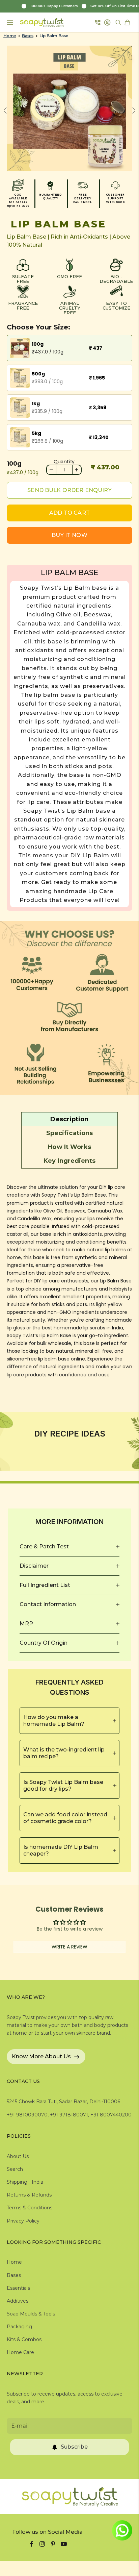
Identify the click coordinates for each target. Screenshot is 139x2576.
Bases (28, 36)
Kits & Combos (24, 2339)
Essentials (18, 2288)
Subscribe (74, 2447)
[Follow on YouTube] (64, 2544)
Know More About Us (41, 2056)
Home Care (20, 2352)
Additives (18, 2301)
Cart (128, 22)
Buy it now (69, 535)
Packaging (19, 2327)
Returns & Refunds (29, 2195)
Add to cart (69, 513)
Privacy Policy (23, 2221)
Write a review (69, 1947)
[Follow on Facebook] (31, 2544)
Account (108, 22)
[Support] (98, 22)
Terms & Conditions (30, 2208)
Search (15, 2169)
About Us (18, 2156)
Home (10, 36)
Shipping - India (25, 2182)
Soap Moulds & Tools (31, 2314)
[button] (69, 1119)
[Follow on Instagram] (42, 2544)
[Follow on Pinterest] (53, 2544)
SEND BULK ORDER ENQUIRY (69, 490)
